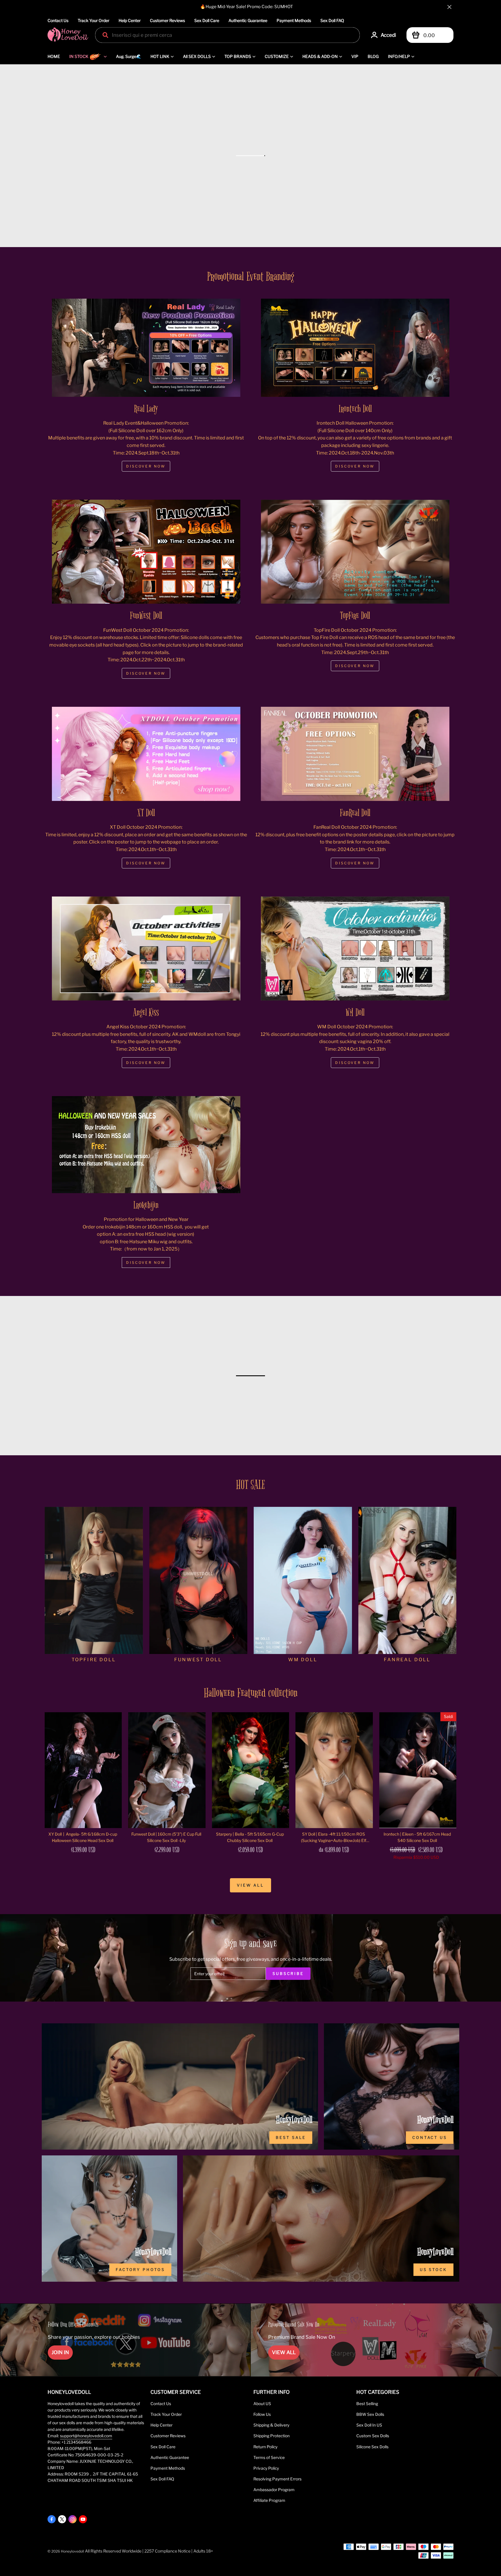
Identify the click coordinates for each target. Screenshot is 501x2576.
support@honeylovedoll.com (86, 2436)
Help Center (130, 20)
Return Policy (265, 2447)
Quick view (83, 1834)
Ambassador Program (274, 2490)
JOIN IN (60, 2352)
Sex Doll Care (207, 20)
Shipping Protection (272, 2436)
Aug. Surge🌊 (129, 56)
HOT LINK (160, 56)
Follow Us (262, 2414)
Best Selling (367, 2404)
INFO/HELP (399, 56)
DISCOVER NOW (355, 666)
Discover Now (146, 466)
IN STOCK (79, 56)
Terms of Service (269, 2458)
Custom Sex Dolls (373, 2436)
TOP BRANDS (238, 56)
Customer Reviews (167, 20)
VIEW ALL (284, 2352)
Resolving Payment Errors (277, 2479)
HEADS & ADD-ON (320, 56)
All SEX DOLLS (197, 56)
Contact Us (58, 20)
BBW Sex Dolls (370, 2414)
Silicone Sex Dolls (372, 2447)
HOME (54, 56)
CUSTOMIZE (277, 56)
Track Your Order (94, 20)
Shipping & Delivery (271, 2425)
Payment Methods (294, 20)
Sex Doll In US (369, 2425)
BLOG (373, 56)
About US (262, 2404)
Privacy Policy (266, 2468)
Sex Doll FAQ (332, 20)
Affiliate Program (269, 2500)
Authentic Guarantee (248, 20)
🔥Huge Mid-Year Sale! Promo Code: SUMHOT (247, 7)
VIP (355, 56)
